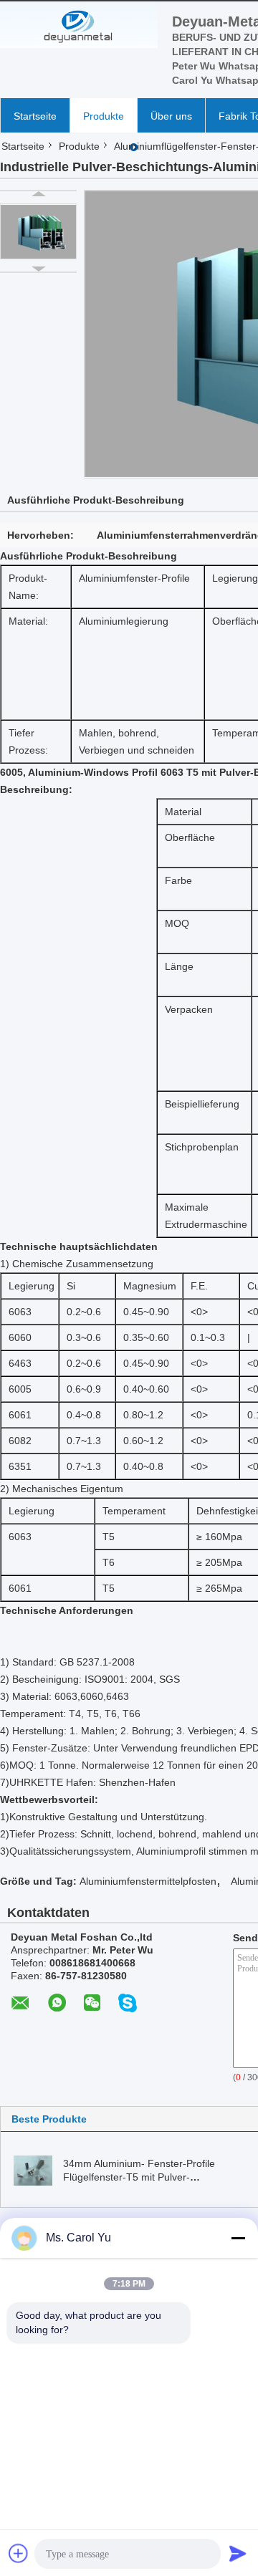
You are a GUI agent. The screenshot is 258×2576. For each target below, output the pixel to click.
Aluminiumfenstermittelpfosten (148, 1881)
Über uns (171, 116)
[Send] (238, 2553)
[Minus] (238, 2238)
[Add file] (19, 2553)
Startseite (35, 116)
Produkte (104, 116)
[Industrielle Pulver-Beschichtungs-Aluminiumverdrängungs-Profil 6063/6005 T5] (38, 231)
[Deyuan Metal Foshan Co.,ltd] (79, 27)
